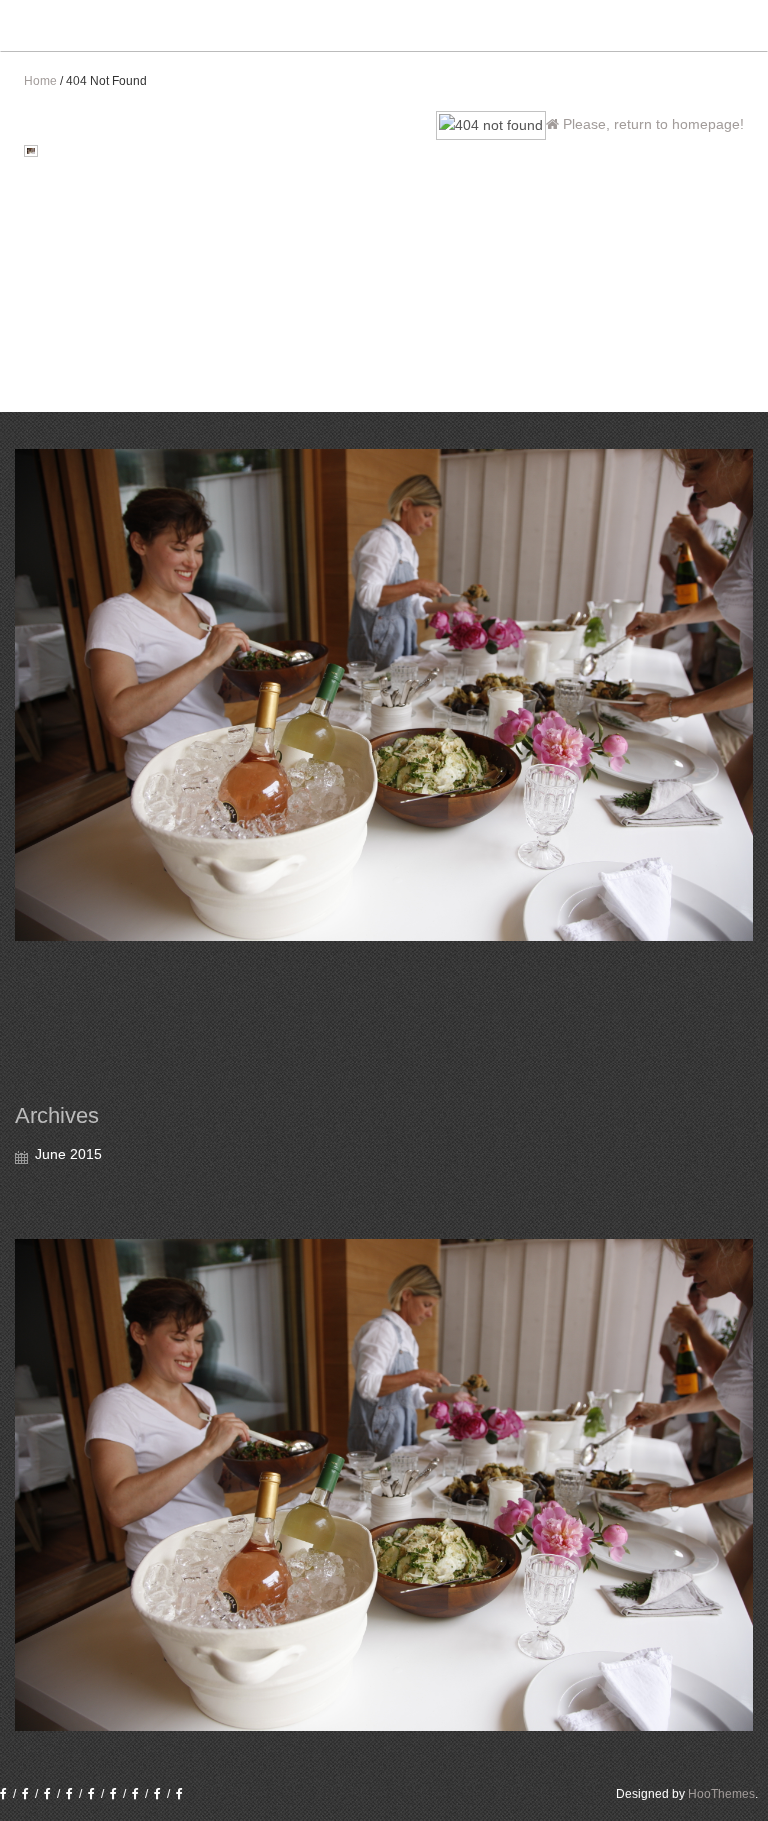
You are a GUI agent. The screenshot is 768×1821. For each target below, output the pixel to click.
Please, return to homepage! (651, 124)
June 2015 (68, 1154)
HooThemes (721, 1794)
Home (40, 81)
